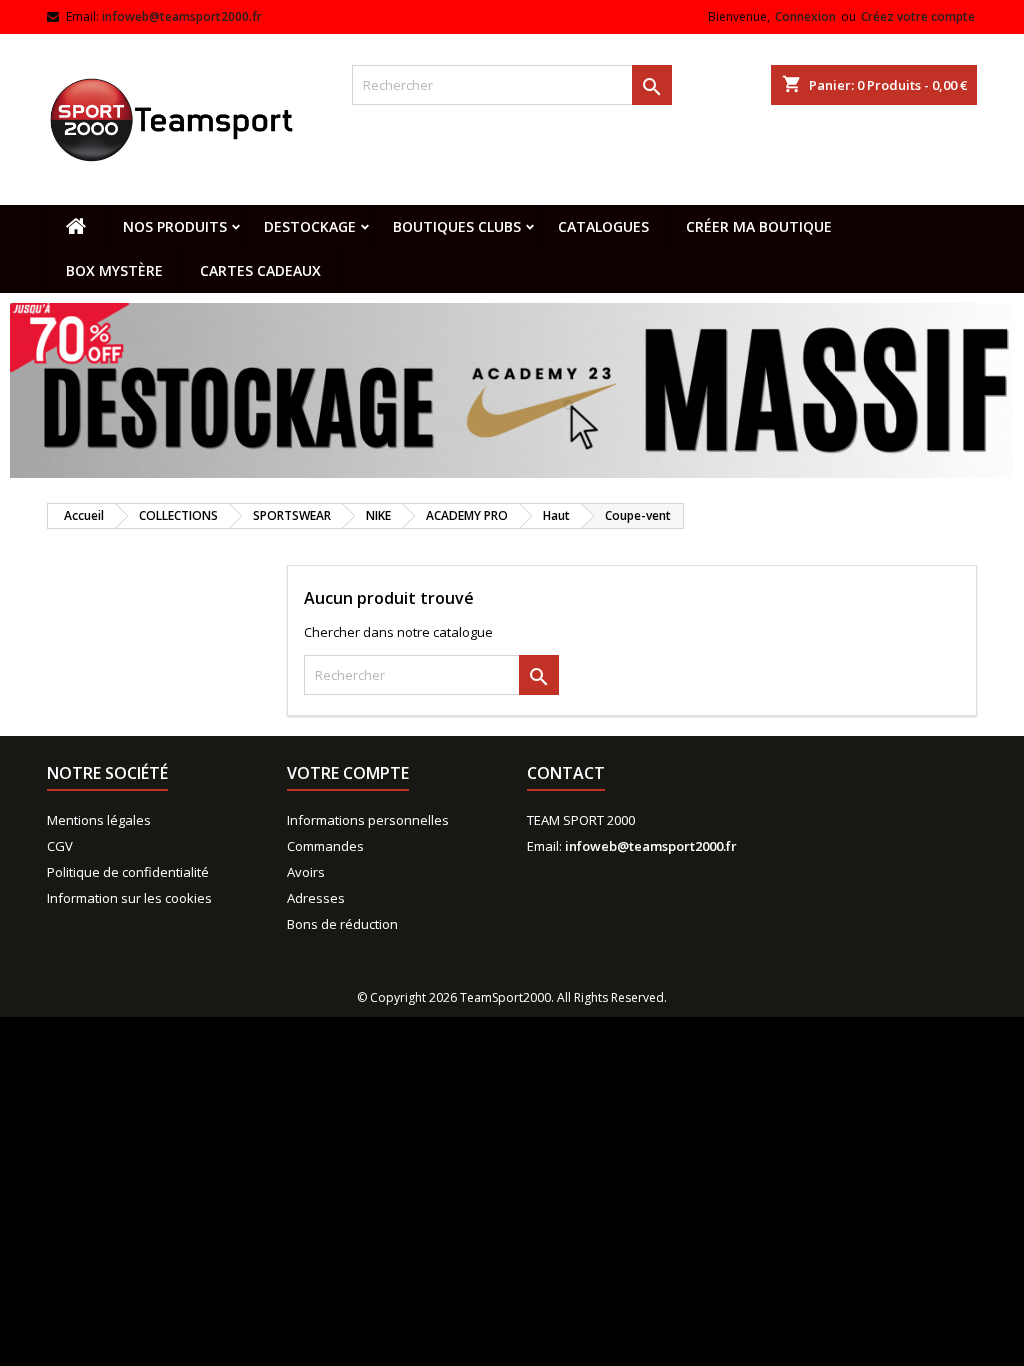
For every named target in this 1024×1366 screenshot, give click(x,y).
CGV (60, 846)
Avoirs (306, 872)
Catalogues (603, 226)
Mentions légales (99, 820)
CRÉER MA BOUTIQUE (759, 226)
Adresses (316, 898)
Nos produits (175, 226)
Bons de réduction (342, 924)
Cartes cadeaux (260, 270)
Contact (566, 773)
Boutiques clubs (457, 226)
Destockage (310, 226)
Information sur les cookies (129, 898)
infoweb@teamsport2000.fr (182, 16)
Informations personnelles (368, 820)
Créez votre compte (918, 16)
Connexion (805, 16)
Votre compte (348, 773)
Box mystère (114, 270)
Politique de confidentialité (128, 872)
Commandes (325, 846)
